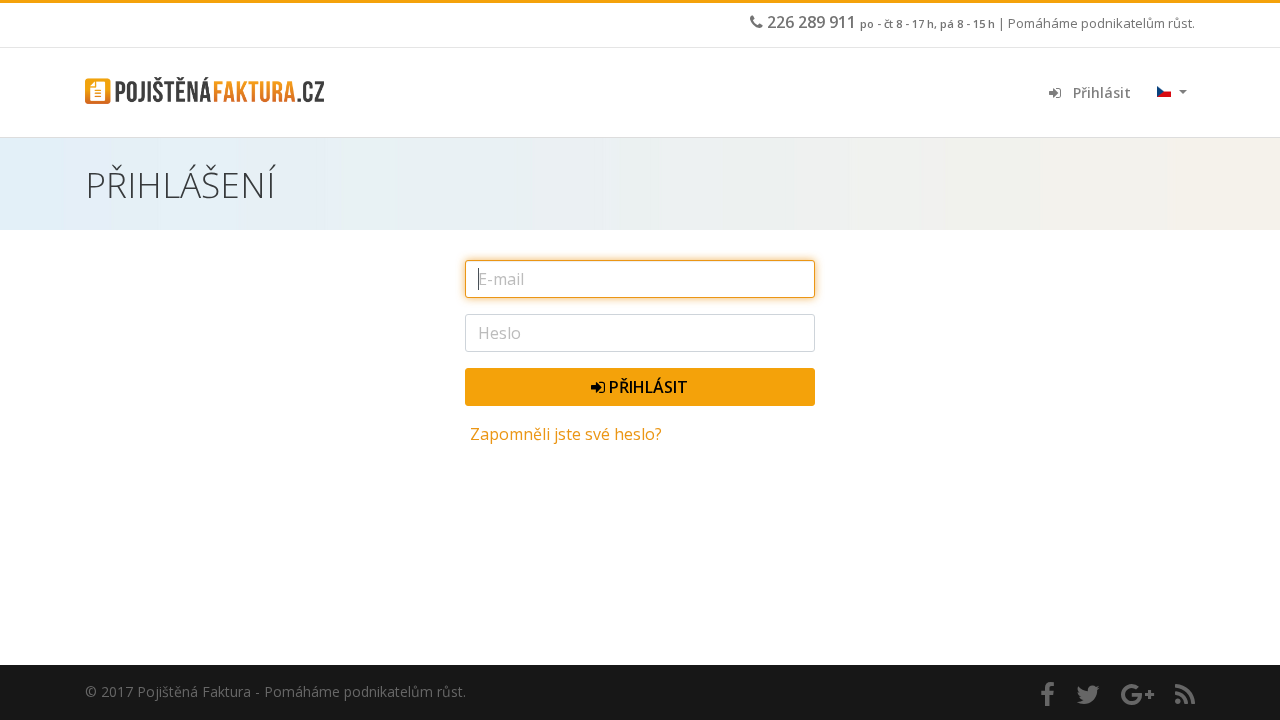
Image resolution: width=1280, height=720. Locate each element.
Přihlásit (1096, 92)
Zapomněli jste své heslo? (566, 434)
